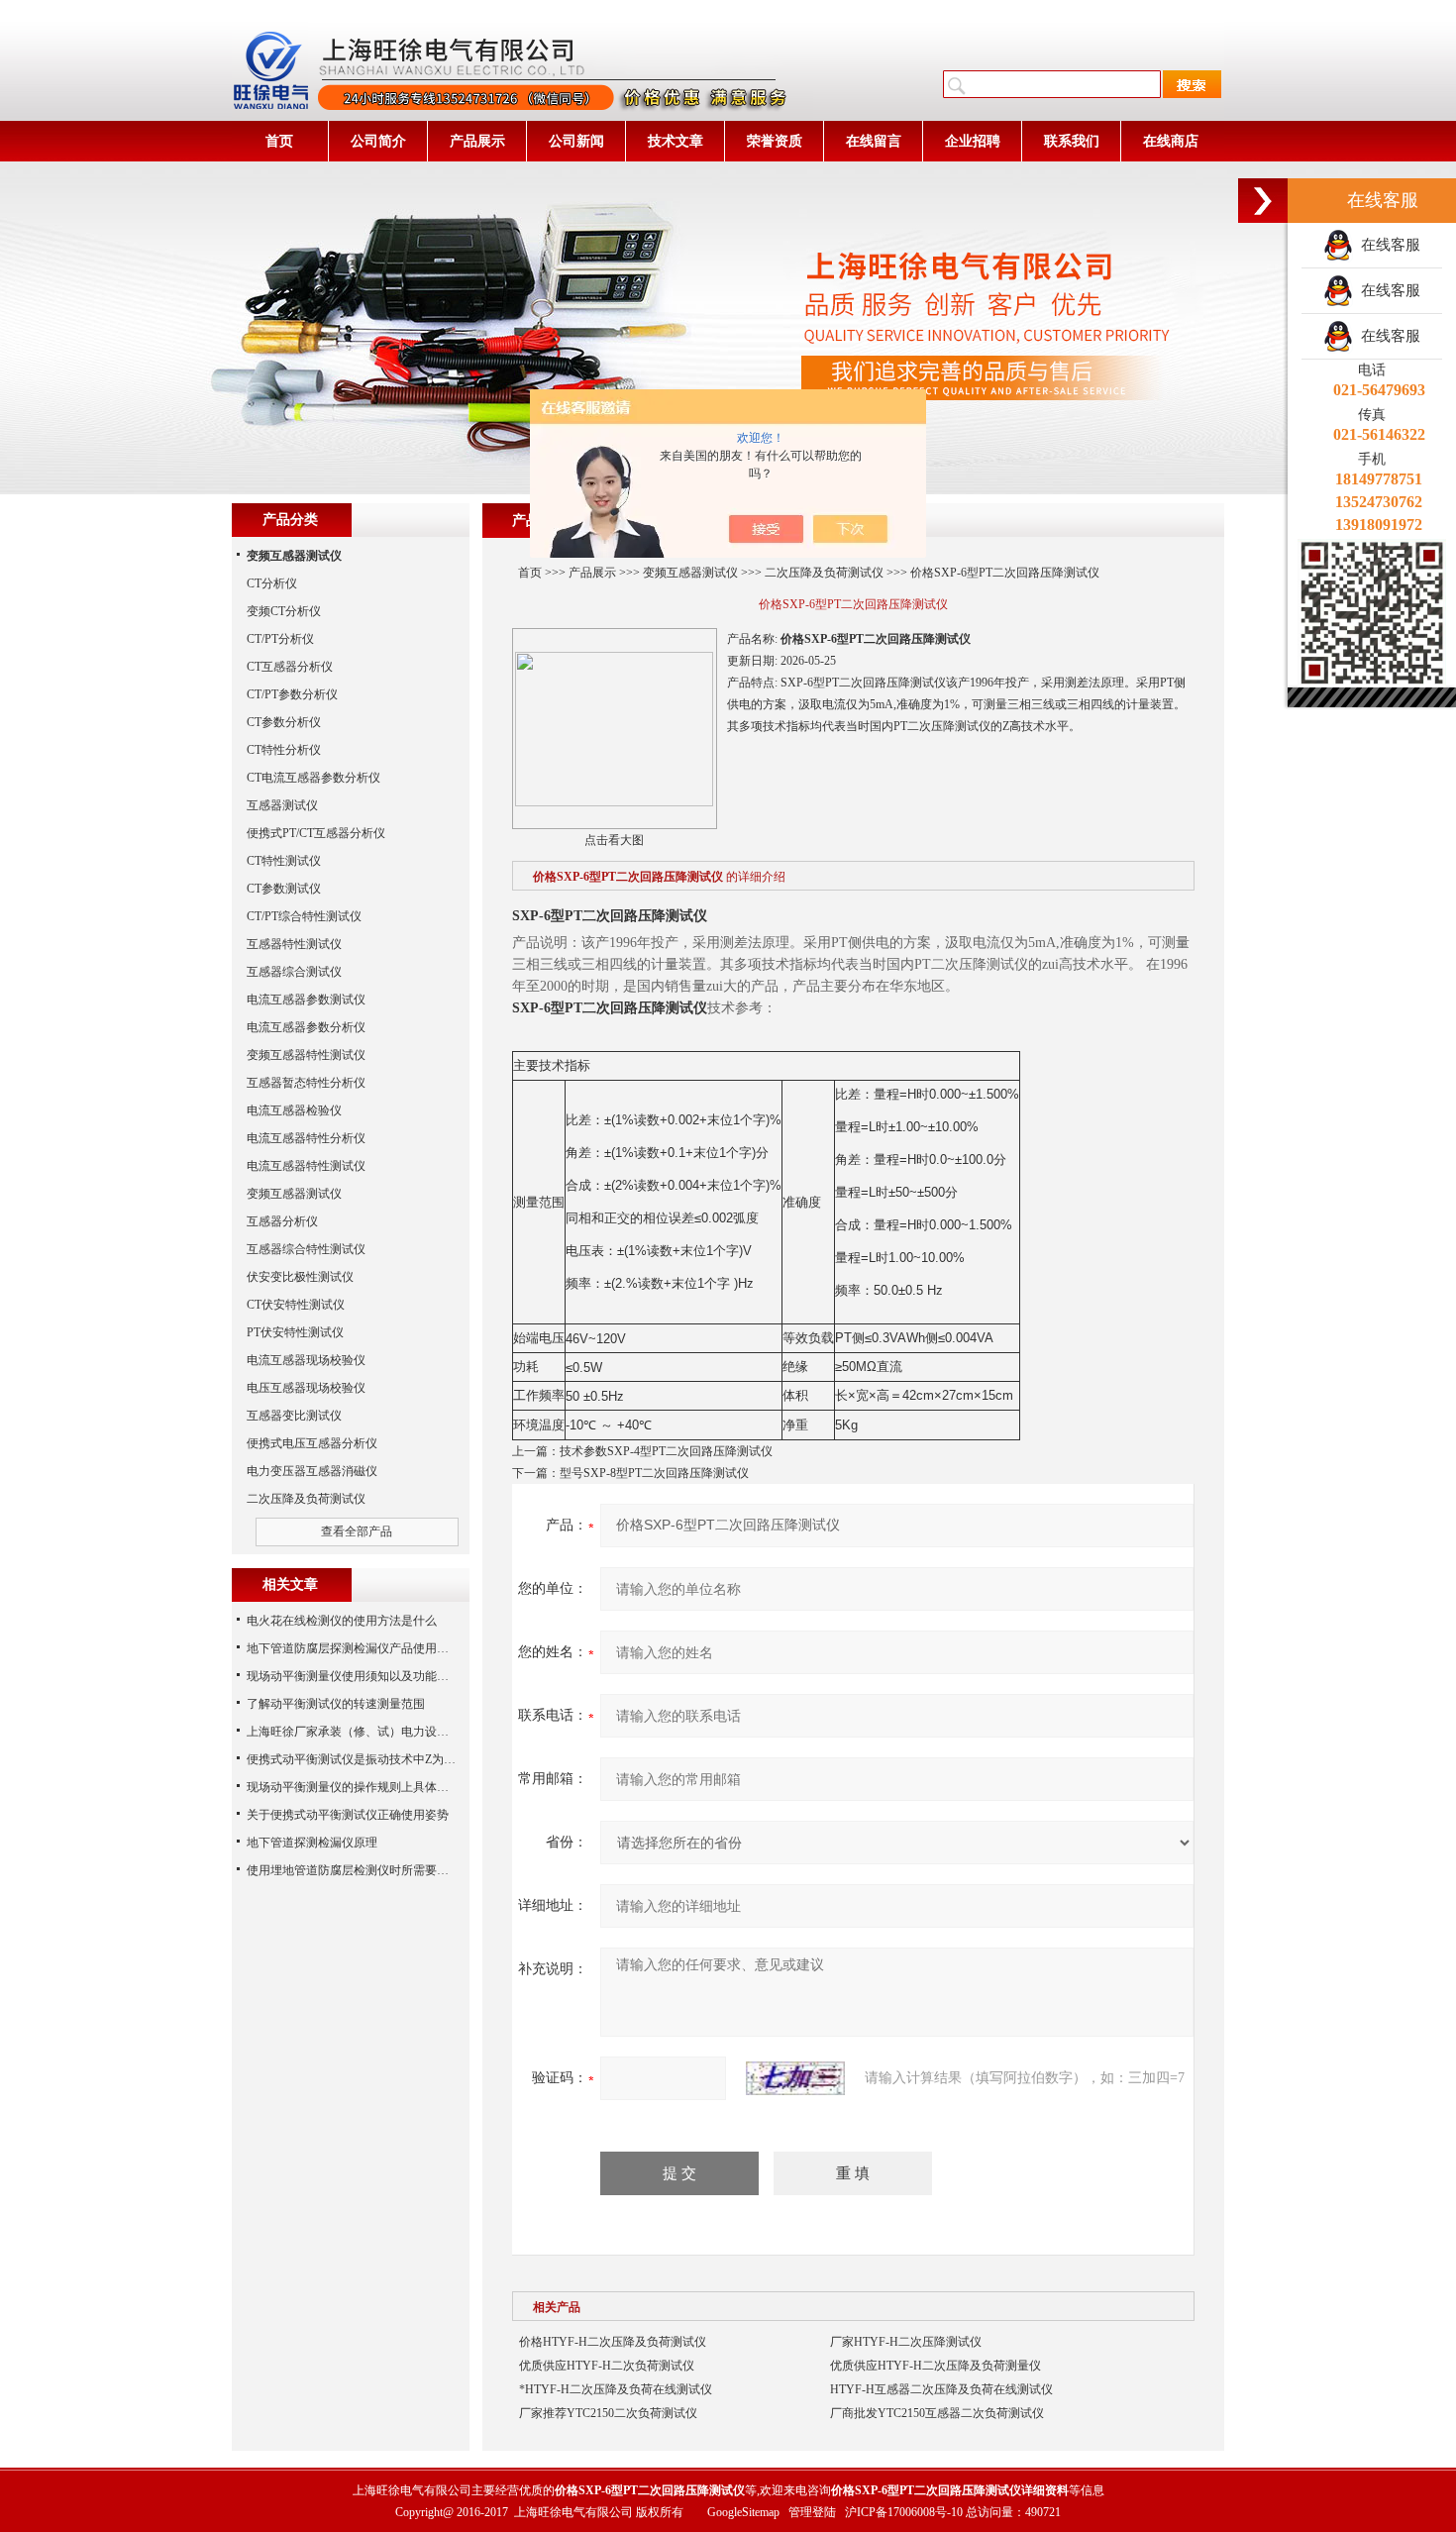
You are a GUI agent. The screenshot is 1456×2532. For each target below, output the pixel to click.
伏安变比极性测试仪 (300, 1277)
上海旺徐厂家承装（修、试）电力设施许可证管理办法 (389, 1732)
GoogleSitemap (743, 2512)
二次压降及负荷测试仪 (824, 573)
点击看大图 (614, 840)
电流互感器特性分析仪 (306, 1138)
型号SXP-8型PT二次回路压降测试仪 (654, 1473)
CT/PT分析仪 (280, 639)
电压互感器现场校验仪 (306, 1388)
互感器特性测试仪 (294, 944)
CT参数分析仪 (284, 722)
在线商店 (1171, 141)
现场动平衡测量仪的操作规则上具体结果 (354, 1787)
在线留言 (874, 141)
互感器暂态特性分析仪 (306, 1083)
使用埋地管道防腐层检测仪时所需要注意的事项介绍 (383, 1870)
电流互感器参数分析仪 (306, 1027)
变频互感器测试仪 (690, 573)
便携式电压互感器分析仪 (312, 1443)
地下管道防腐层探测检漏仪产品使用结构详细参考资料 (389, 1648)
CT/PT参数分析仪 (292, 694)
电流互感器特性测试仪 (306, 1166)
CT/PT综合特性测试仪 (304, 916)
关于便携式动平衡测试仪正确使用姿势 (348, 1815)
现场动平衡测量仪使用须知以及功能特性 (354, 1676)
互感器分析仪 (282, 1221)
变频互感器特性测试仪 (306, 1055)
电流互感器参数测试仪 (306, 1000)
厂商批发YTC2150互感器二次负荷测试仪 (937, 2413)
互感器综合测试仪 (294, 972)
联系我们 (1072, 141)
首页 (279, 141)
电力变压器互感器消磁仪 (312, 1471)
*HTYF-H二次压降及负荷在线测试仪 (616, 2389)
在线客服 (1387, 245)
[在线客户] (1263, 201)
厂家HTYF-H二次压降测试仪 (906, 2342)
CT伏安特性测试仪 (296, 1305)
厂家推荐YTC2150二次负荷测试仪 (608, 2413)
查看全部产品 (357, 1531)
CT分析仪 (272, 583)
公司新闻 (576, 141)
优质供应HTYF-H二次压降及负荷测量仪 (936, 2366)
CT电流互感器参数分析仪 (313, 778)
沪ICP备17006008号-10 (904, 2512)
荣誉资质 (775, 141)
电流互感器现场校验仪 (306, 1360)
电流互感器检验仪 (294, 1110)
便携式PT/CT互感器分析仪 (316, 833)
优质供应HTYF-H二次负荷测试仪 (607, 2366)
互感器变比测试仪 (294, 1416)
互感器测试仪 (282, 805)
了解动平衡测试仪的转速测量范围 (336, 1704)
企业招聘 (973, 141)
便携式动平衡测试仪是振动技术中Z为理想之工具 (375, 1759)
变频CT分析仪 (284, 611)
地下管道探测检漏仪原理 (312, 1843)
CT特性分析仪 (284, 750)
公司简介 (378, 141)
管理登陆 (812, 2512)
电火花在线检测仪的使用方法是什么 (342, 1621)
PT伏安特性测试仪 (295, 1332)
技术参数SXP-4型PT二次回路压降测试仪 (666, 1451)
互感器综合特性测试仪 (306, 1249)
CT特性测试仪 (284, 861)
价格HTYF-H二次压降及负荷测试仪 (613, 2342)
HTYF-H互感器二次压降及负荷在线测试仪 (941, 2389)
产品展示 (477, 141)
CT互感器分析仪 (290, 667)
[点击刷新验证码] (795, 2078)
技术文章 (676, 141)
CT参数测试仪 (284, 889)
